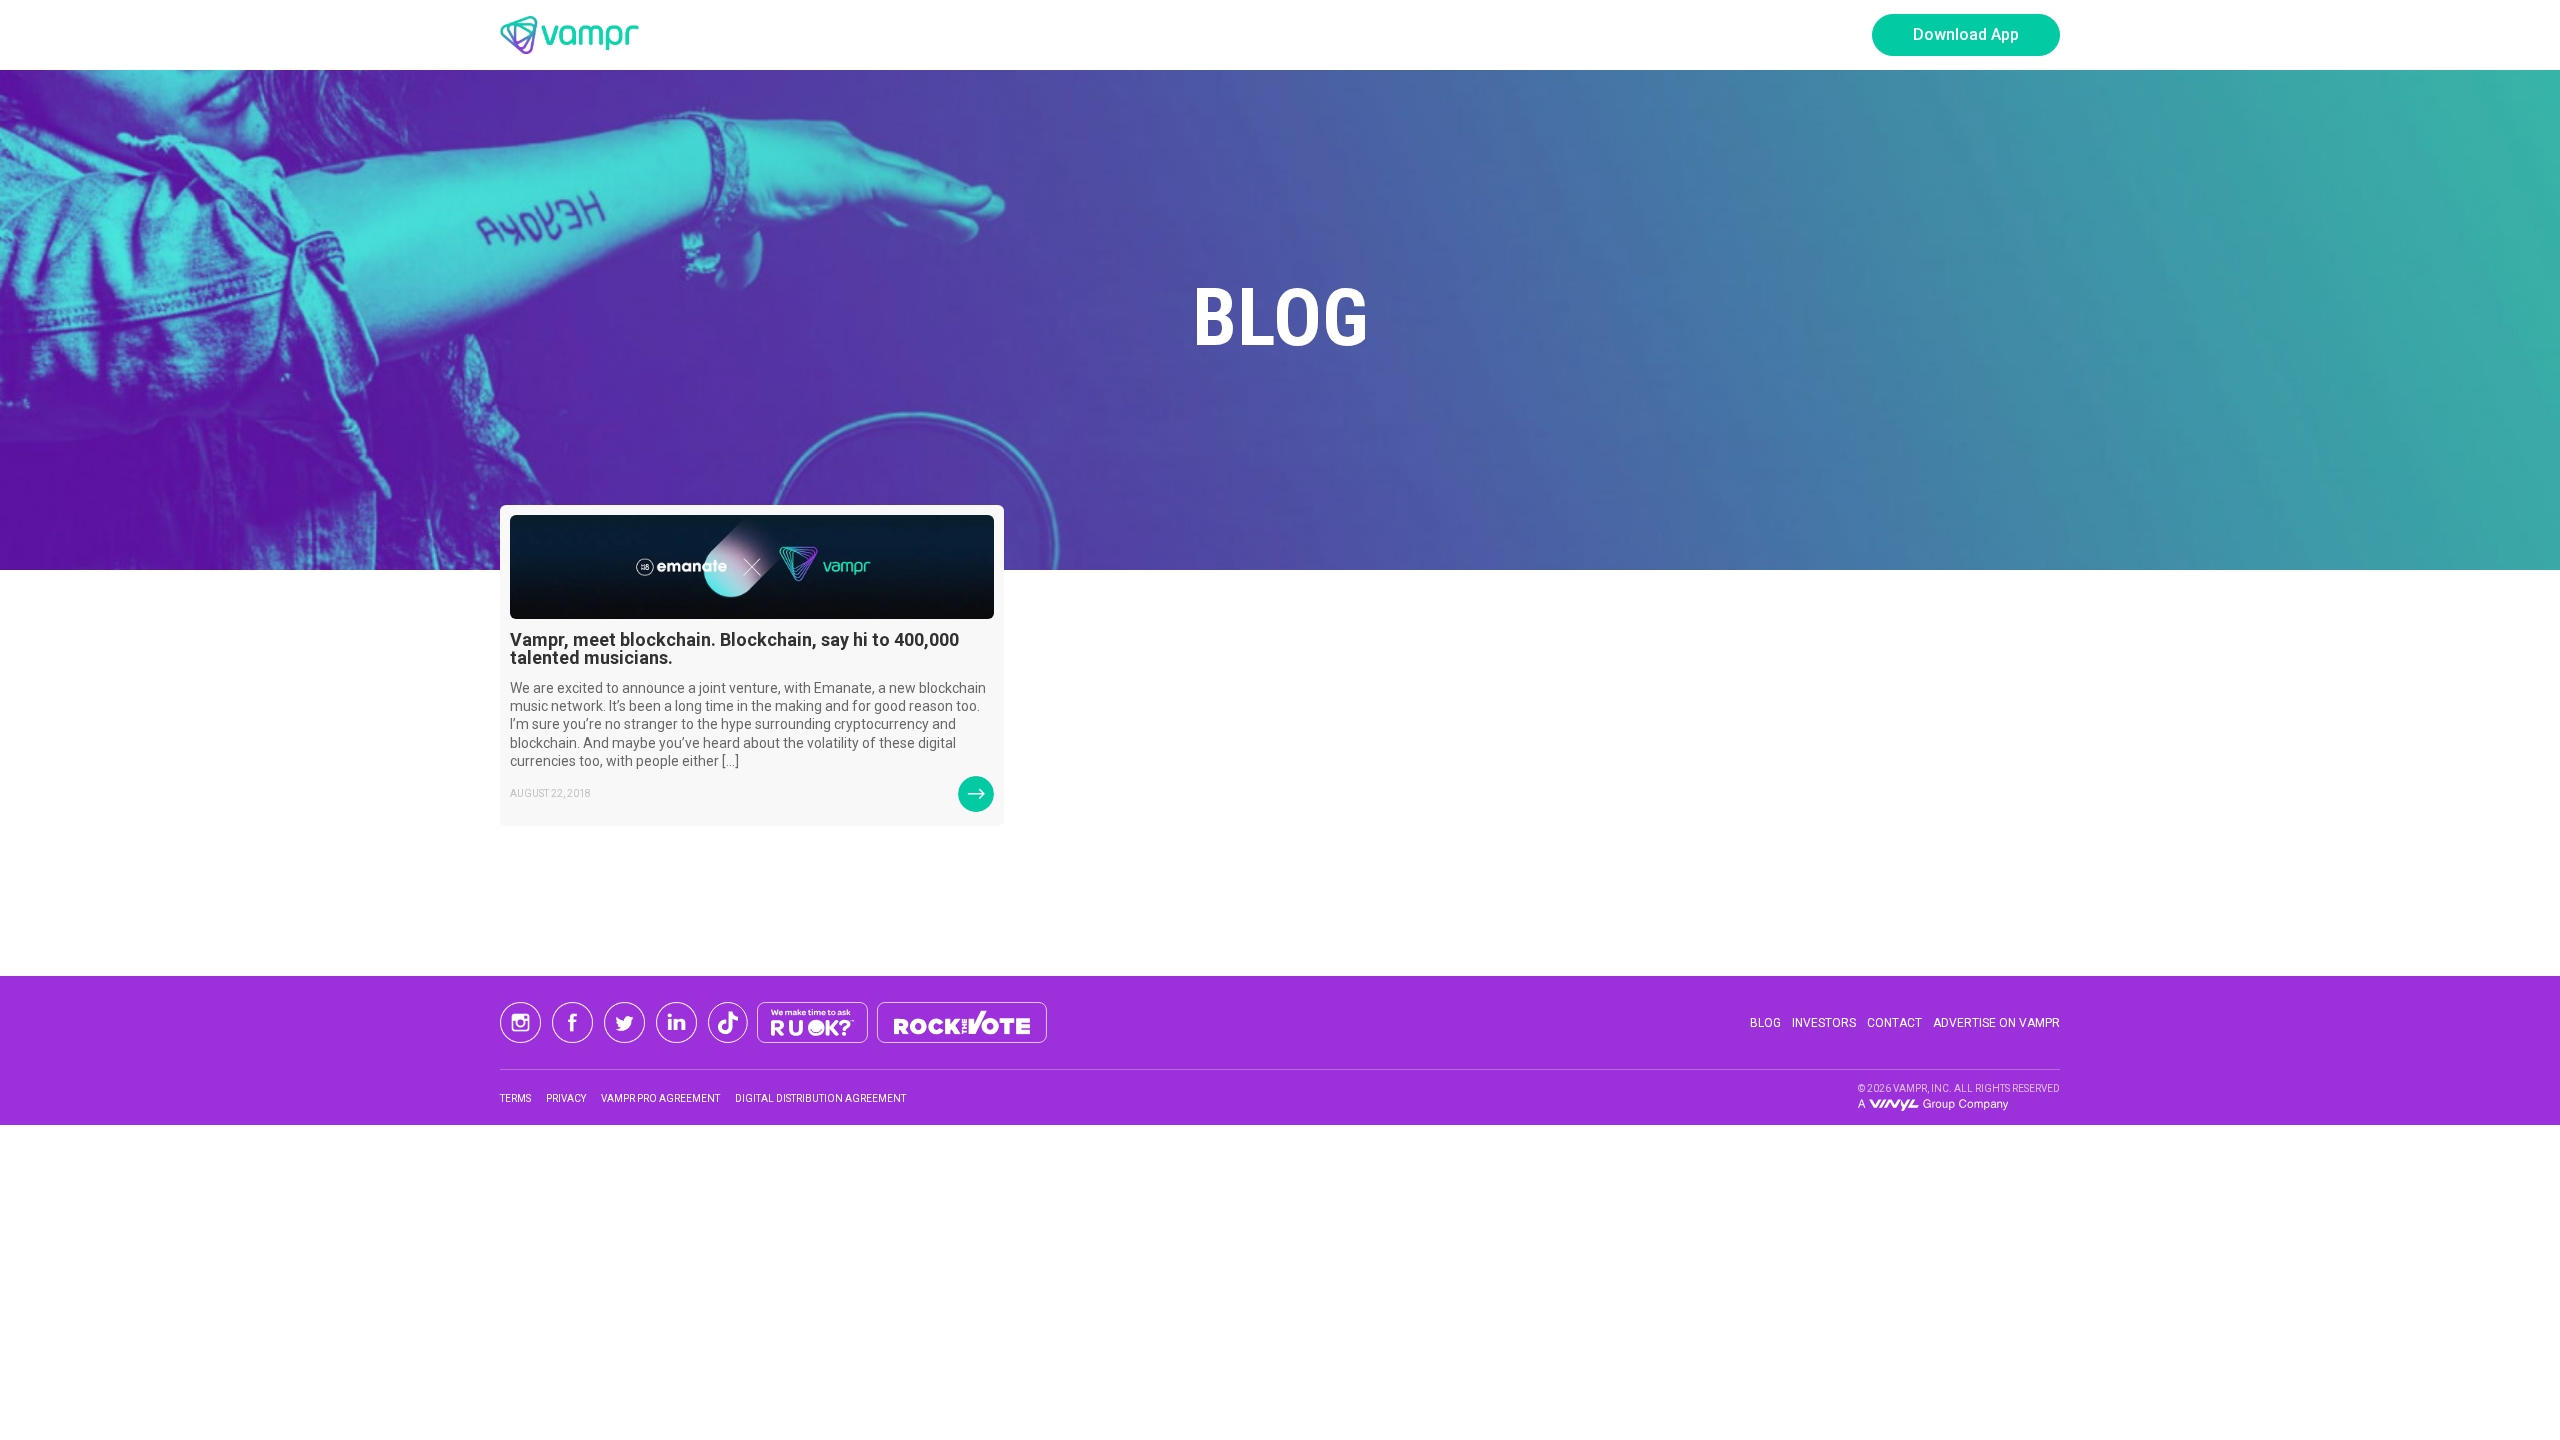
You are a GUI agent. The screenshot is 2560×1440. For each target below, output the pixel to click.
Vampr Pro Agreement (660, 1098)
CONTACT (1894, 1023)
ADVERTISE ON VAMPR (1996, 1023)
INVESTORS (1824, 1023)
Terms (515, 1098)
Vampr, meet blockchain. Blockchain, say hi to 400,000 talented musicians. (734, 648)
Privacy (566, 1098)
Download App (1966, 34)
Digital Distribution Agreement (820, 1098)
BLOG (1765, 1023)
